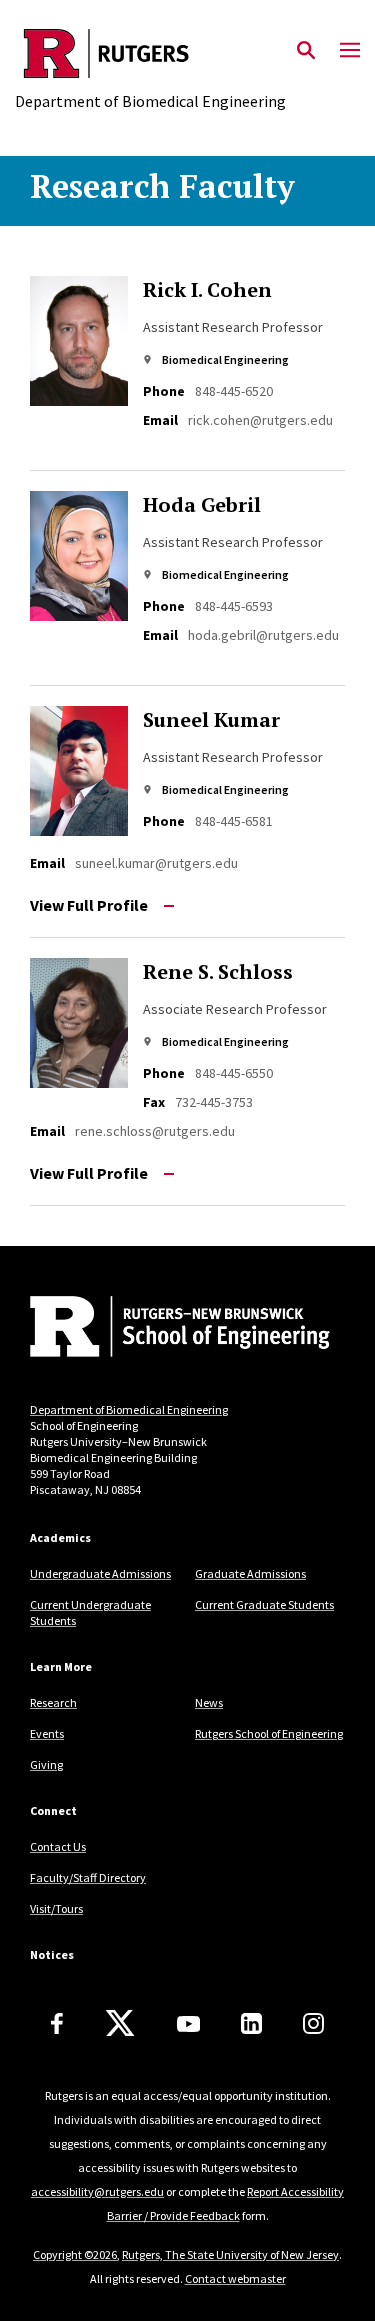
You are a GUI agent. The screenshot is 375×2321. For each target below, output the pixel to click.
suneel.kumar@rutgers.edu (156, 863)
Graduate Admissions (250, 1573)
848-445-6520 (234, 391)
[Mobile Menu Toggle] (350, 51)
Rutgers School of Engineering (269, 1733)
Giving (46, 1764)
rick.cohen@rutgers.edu (260, 420)
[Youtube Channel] (188, 2024)
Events (47, 1733)
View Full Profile (89, 905)
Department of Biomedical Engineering (129, 1409)
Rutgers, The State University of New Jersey (230, 2254)
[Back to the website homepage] (150, 53)
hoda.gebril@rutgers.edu (263, 635)
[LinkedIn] (251, 2023)
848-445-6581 (234, 821)
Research (53, 1702)
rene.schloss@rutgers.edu (155, 1131)
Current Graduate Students (264, 1604)
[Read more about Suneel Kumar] (86, 771)
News (209, 1702)
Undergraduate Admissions (100, 1573)
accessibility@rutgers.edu (97, 2191)
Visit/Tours (56, 1908)
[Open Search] (306, 51)
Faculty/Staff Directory (88, 1877)
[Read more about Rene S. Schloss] (86, 1023)
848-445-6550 (234, 1073)
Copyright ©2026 (75, 2254)
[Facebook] (57, 2023)
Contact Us (58, 1846)
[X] (120, 2024)
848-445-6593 (234, 606)
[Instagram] (313, 2023)
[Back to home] (165, 1329)
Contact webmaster (235, 2278)
